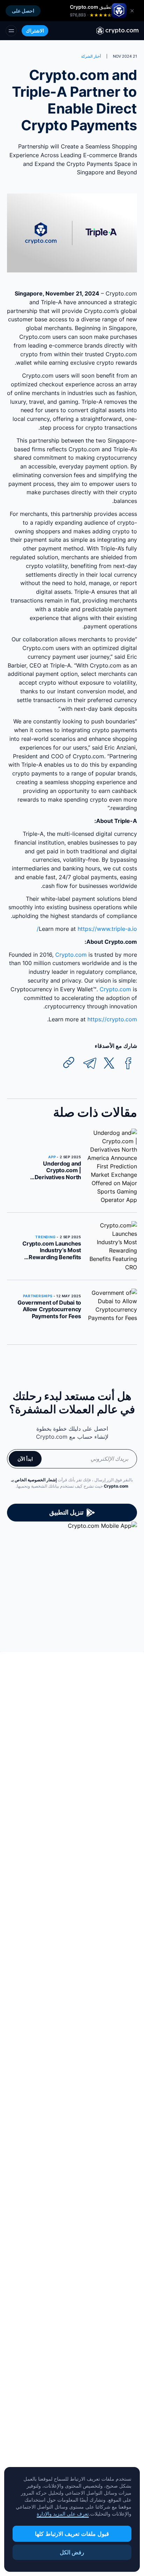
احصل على (23, 11)
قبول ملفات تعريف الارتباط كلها (72, 2534)
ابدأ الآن (25, 1459)
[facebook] (128, 1063)
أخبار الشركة (91, 56)
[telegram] (90, 1063)
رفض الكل (72, 2552)
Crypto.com (71, 955)
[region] (72, 2519)
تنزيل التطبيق (66, 1512)
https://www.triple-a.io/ (87, 929)
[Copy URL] (69, 1063)
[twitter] (109, 1063)
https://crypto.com (112, 1019)
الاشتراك (35, 31)
